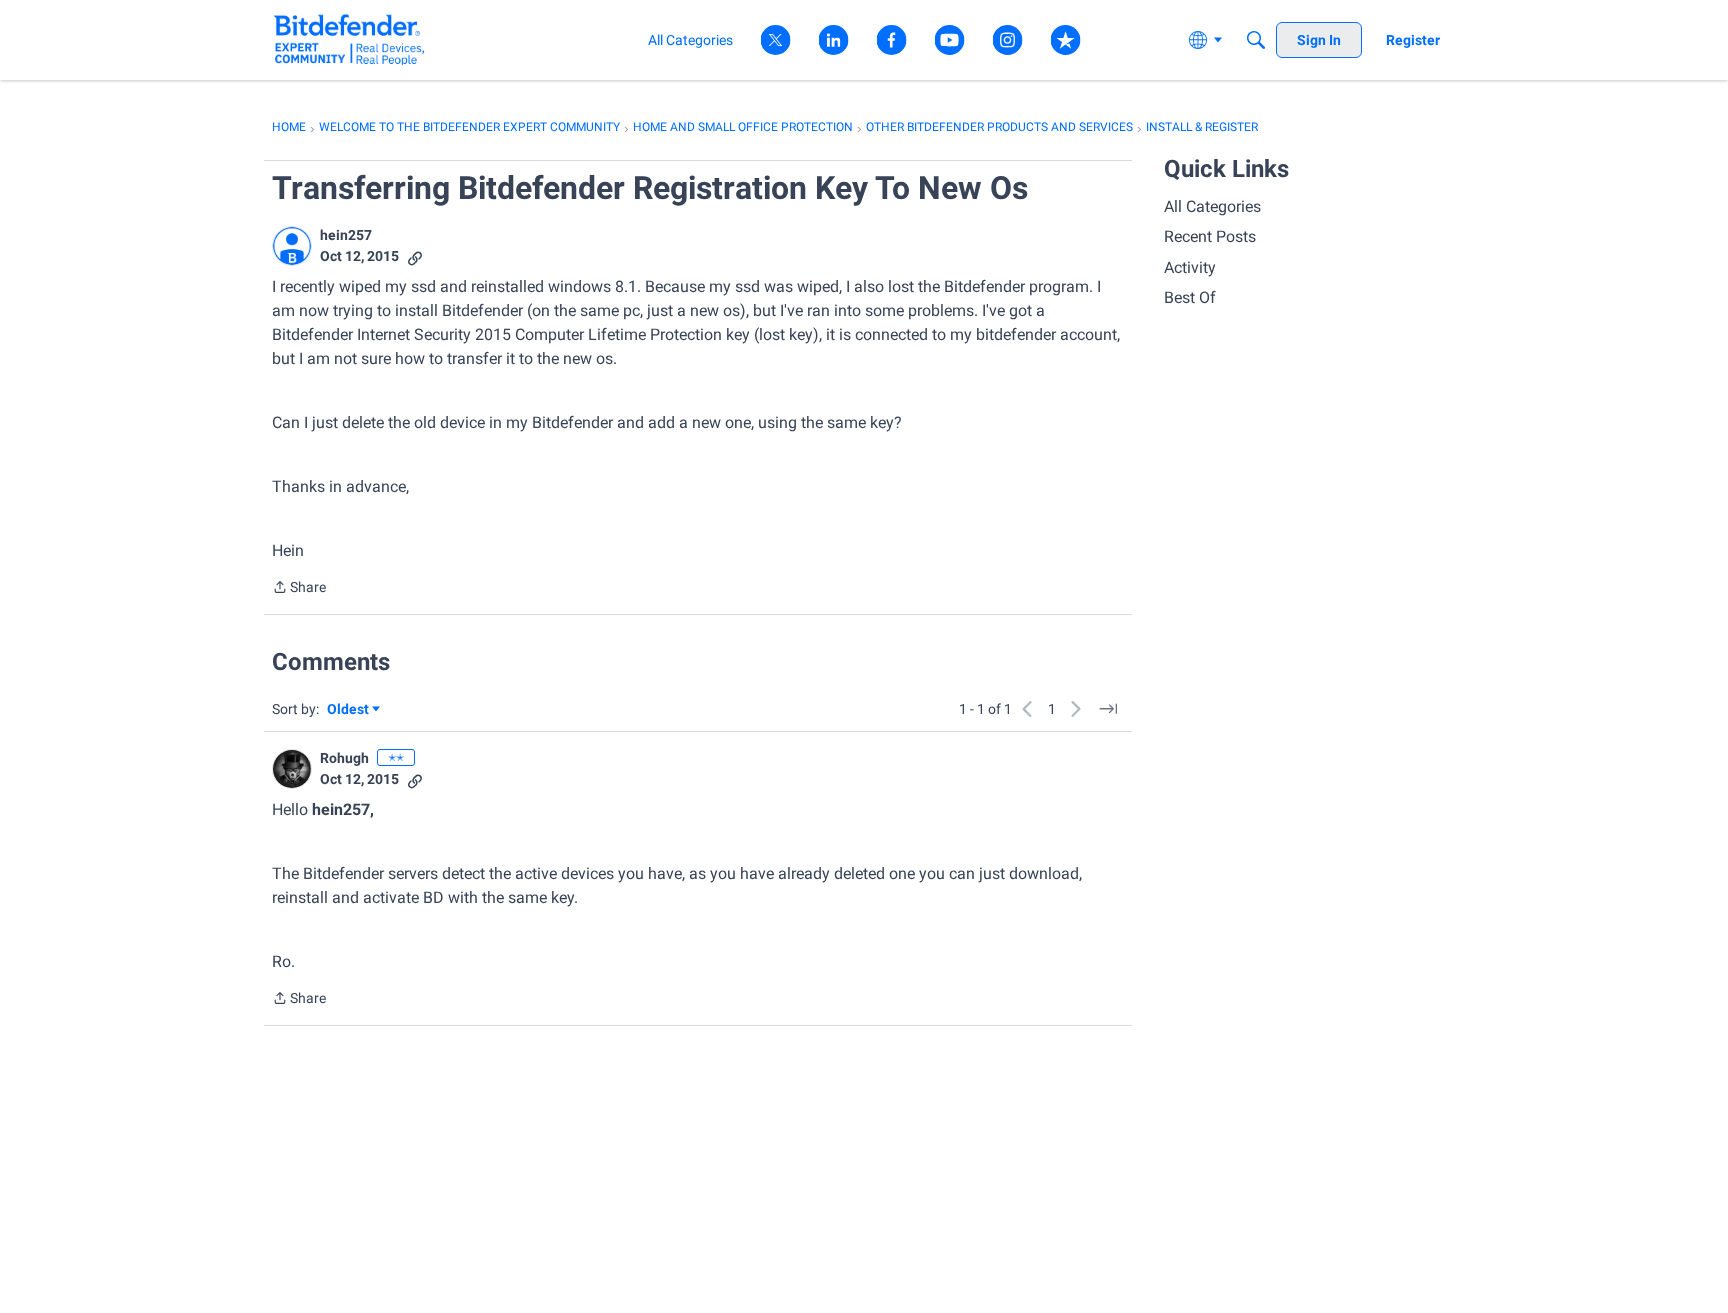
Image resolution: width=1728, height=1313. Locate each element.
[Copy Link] (415, 256)
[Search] (1256, 40)
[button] (292, 246)
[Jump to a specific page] (1108, 709)
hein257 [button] (346, 235)
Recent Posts (1210, 236)
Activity (1190, 267)
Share (299, 589)
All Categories (1212, 206)
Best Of (1190, 297)
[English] (349, 39)
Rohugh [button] (344, 758)
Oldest (349, 710)
